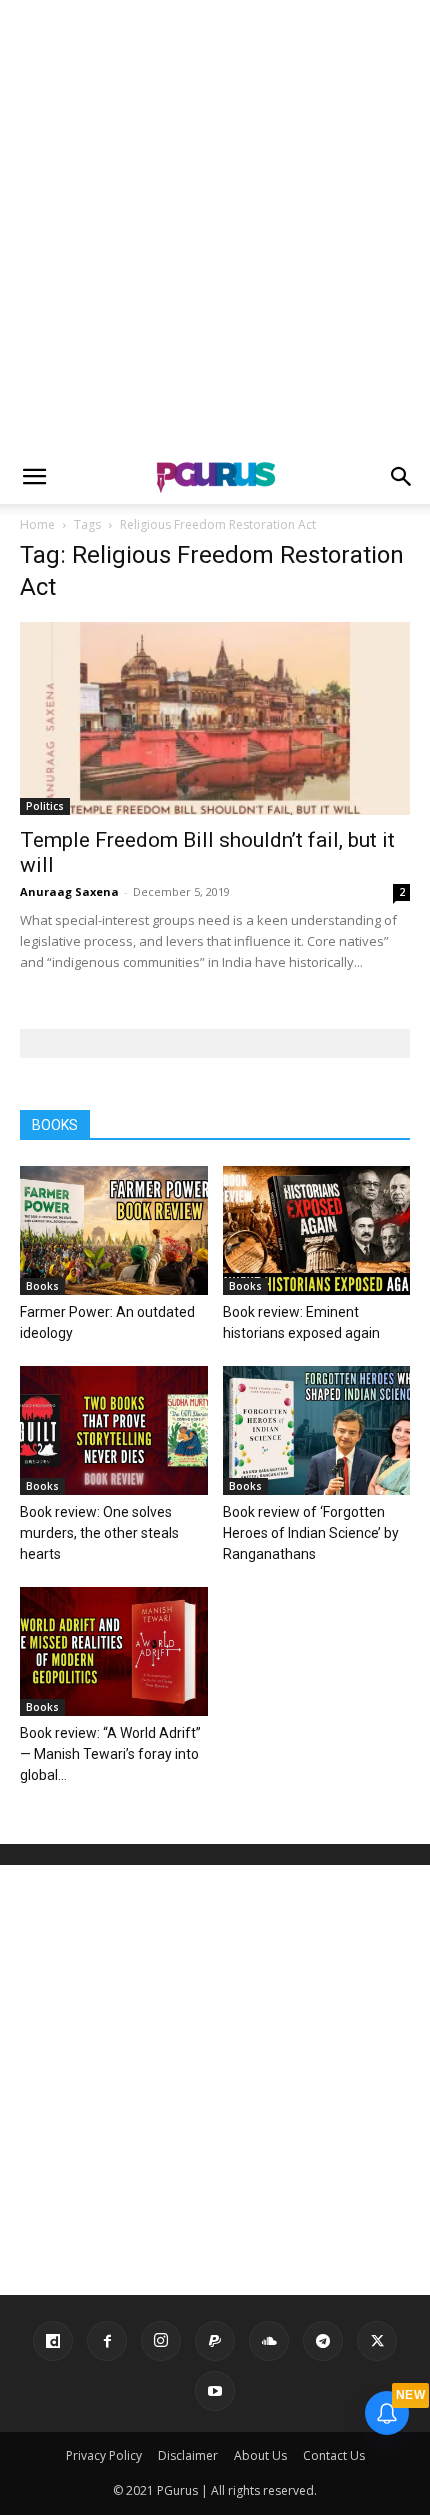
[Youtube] (215, 2391)
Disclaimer (188, 2455)
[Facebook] (107, 2341)
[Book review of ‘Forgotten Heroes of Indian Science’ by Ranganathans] (317, 1430)
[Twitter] (377, 2341)
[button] (34, 477)
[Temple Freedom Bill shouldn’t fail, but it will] (215, 718)
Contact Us (334, 2455)
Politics (45, 806)
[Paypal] (215, 2341)
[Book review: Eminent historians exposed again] (317, 1230)
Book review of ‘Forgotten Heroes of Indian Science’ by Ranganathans (311, 1533)
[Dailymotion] (53, 2341)
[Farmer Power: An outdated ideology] (114, 1230)
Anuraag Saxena (69, 891)
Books (42, 1286)
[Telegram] (323, 2341)
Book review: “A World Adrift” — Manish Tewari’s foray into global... (110, 1754)
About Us (260, 2455)
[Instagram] (161, 2341)
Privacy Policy (104, 2455)
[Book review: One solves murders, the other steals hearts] (114, 1430)
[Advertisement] (215, 225)
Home (37, 524)
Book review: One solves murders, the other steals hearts (99, 1533)
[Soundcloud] (269, 2341)
